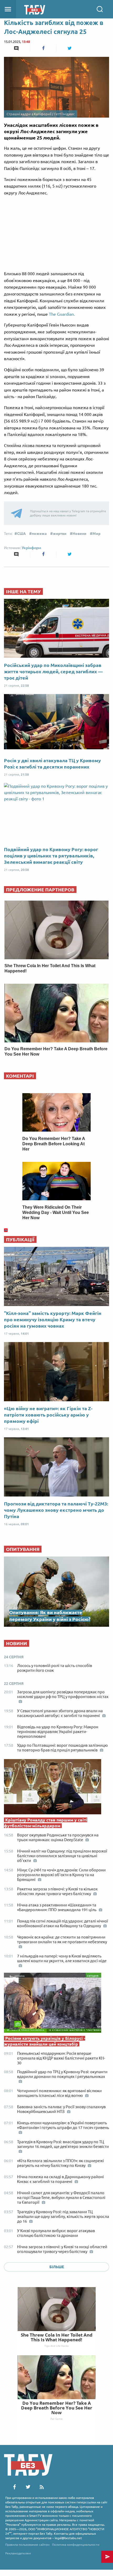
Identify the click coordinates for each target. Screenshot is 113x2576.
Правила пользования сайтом (27, 2545)
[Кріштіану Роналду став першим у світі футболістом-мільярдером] (56, 1788)
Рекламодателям (18, 2553)
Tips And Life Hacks (56, 2346)
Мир (96, 534)
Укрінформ (31, 548)
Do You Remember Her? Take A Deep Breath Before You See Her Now (57, 2408)
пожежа (39, 534)
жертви (60, 534)
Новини (79, 534)
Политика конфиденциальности (76, 2545)
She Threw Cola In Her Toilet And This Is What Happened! (57, 2337)
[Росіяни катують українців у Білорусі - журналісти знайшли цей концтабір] (56, 2004)
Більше (57, 2267)
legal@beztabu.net (68, 2538)
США (21, 534)
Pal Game (56, 2419)
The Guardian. (62, 314)
